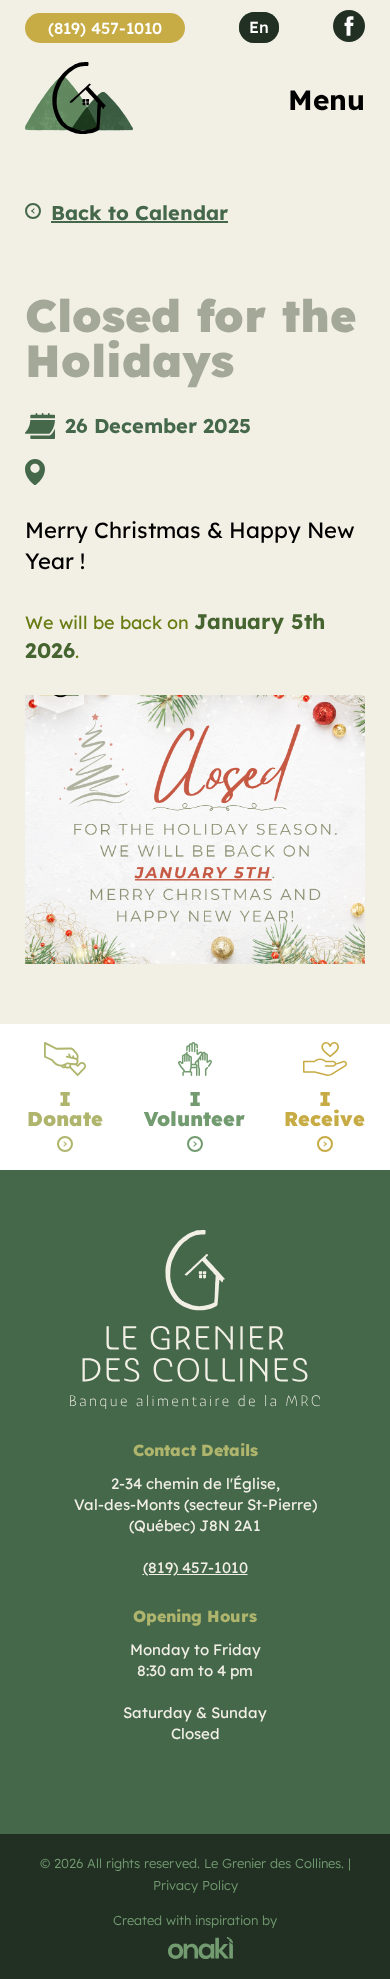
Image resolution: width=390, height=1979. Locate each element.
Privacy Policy (195, 1885)
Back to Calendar (139, 213)
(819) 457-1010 (105, 28)
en (259, 27)
